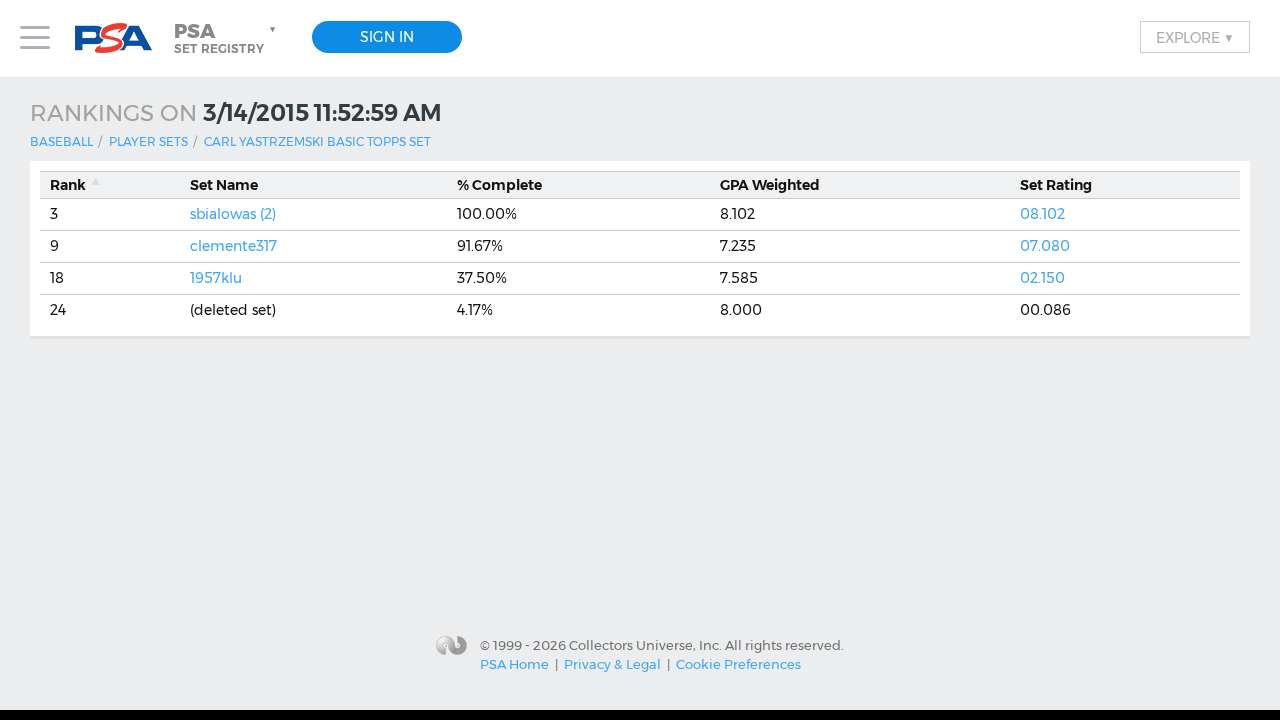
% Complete (499, 185)
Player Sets (148, 141)
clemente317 (233, 246)
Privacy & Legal (612, 664)
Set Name (224, 185)
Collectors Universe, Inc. (645, 644)
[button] (227, 38)
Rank (68, 185)
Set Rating (1056, 185)
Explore (1195, 37)
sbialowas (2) (233, 214)
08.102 (1042, 214)
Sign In (387, 37)
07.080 (1045, 246)
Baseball (61, 141)
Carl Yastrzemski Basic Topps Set (317, 141)
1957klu (216, 278)
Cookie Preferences (738, 664)
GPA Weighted (770, 185)
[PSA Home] (121, 38)
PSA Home (514, 664)
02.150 (1042, 278)
